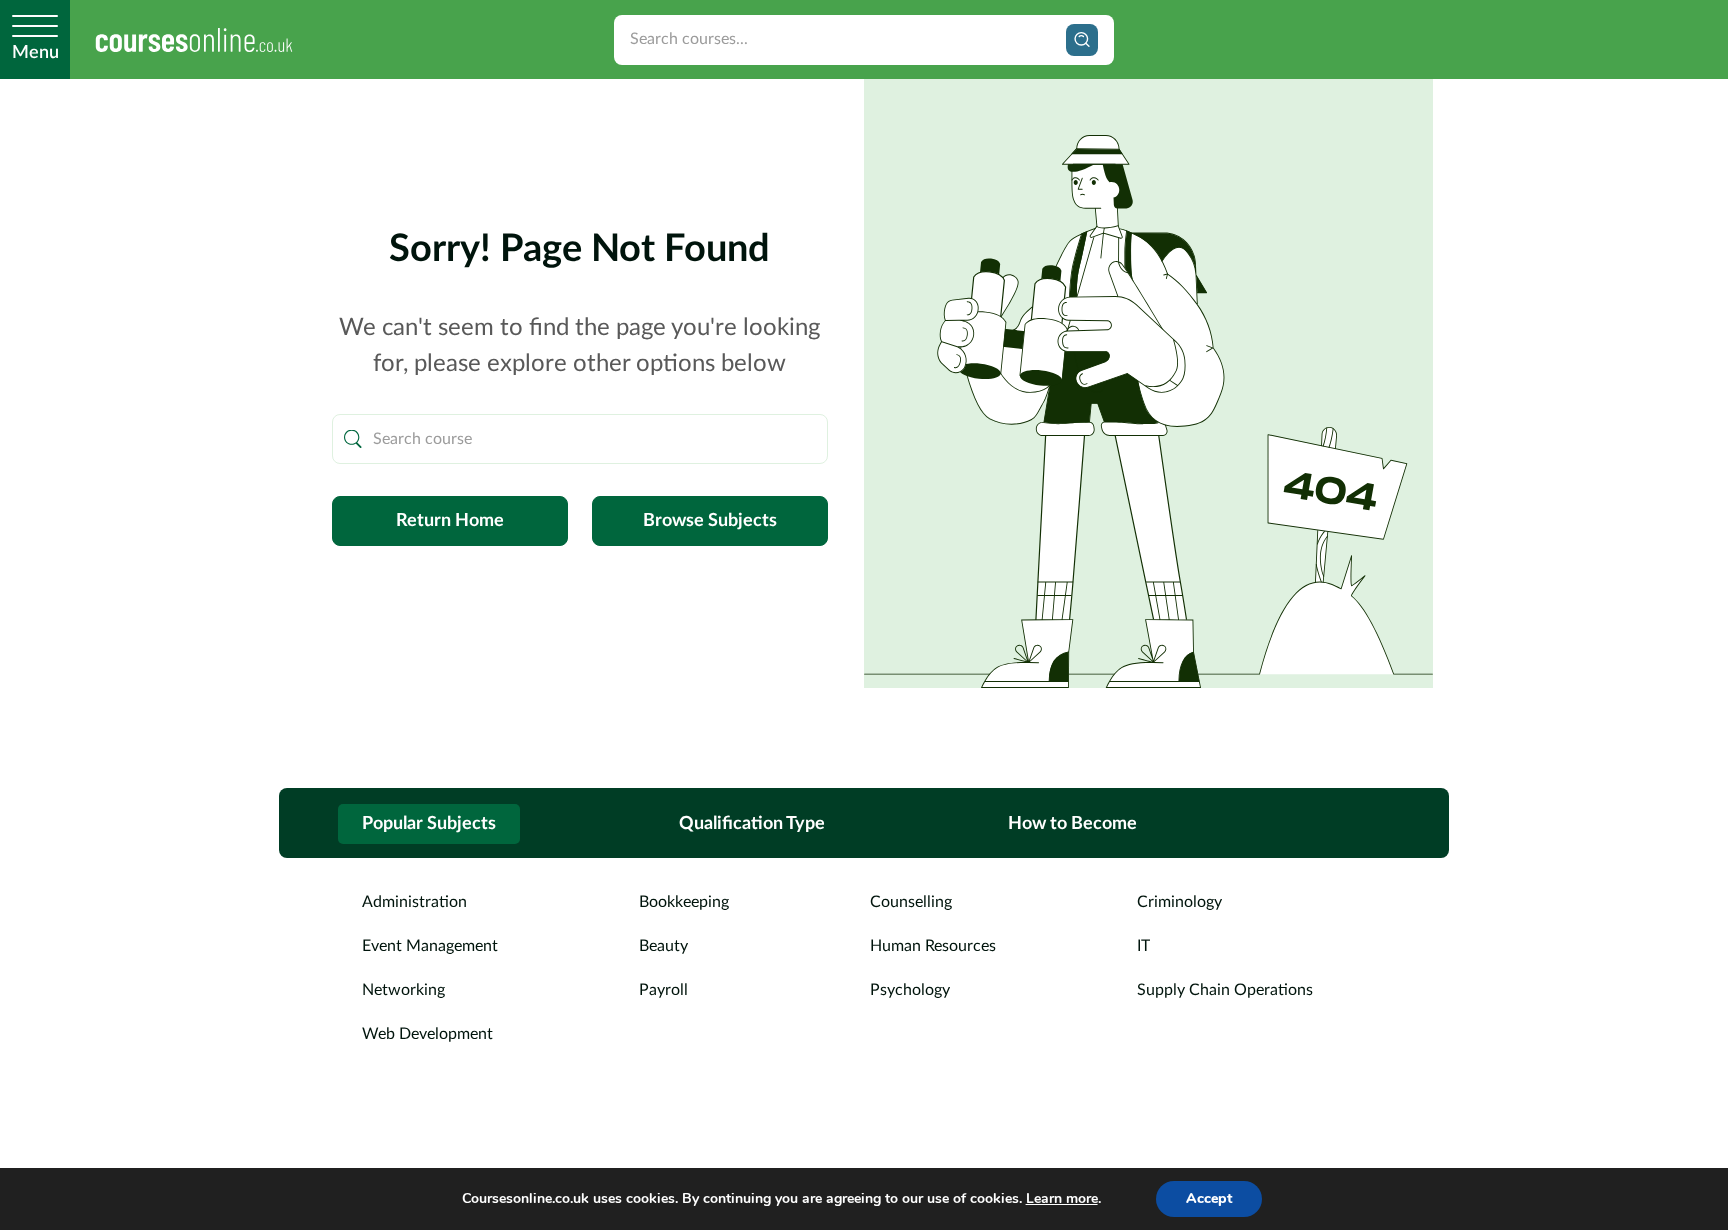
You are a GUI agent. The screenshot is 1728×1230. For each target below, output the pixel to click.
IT (1143, 946)
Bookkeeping (684, 902)
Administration (414, 902)
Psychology (910, 990)
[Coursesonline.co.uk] (194, 39)
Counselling (911, 902)
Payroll (663, 990)
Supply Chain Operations (1225, 990)
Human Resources (933, 946)
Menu (35, 53)
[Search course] (353, 439)
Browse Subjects (710, 521)
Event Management (430, 946)
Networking (403, 990)
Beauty (663, 946)
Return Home (450, 521)
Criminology (1179, 902)
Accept (1209, 1198)
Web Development (427, 1034)
